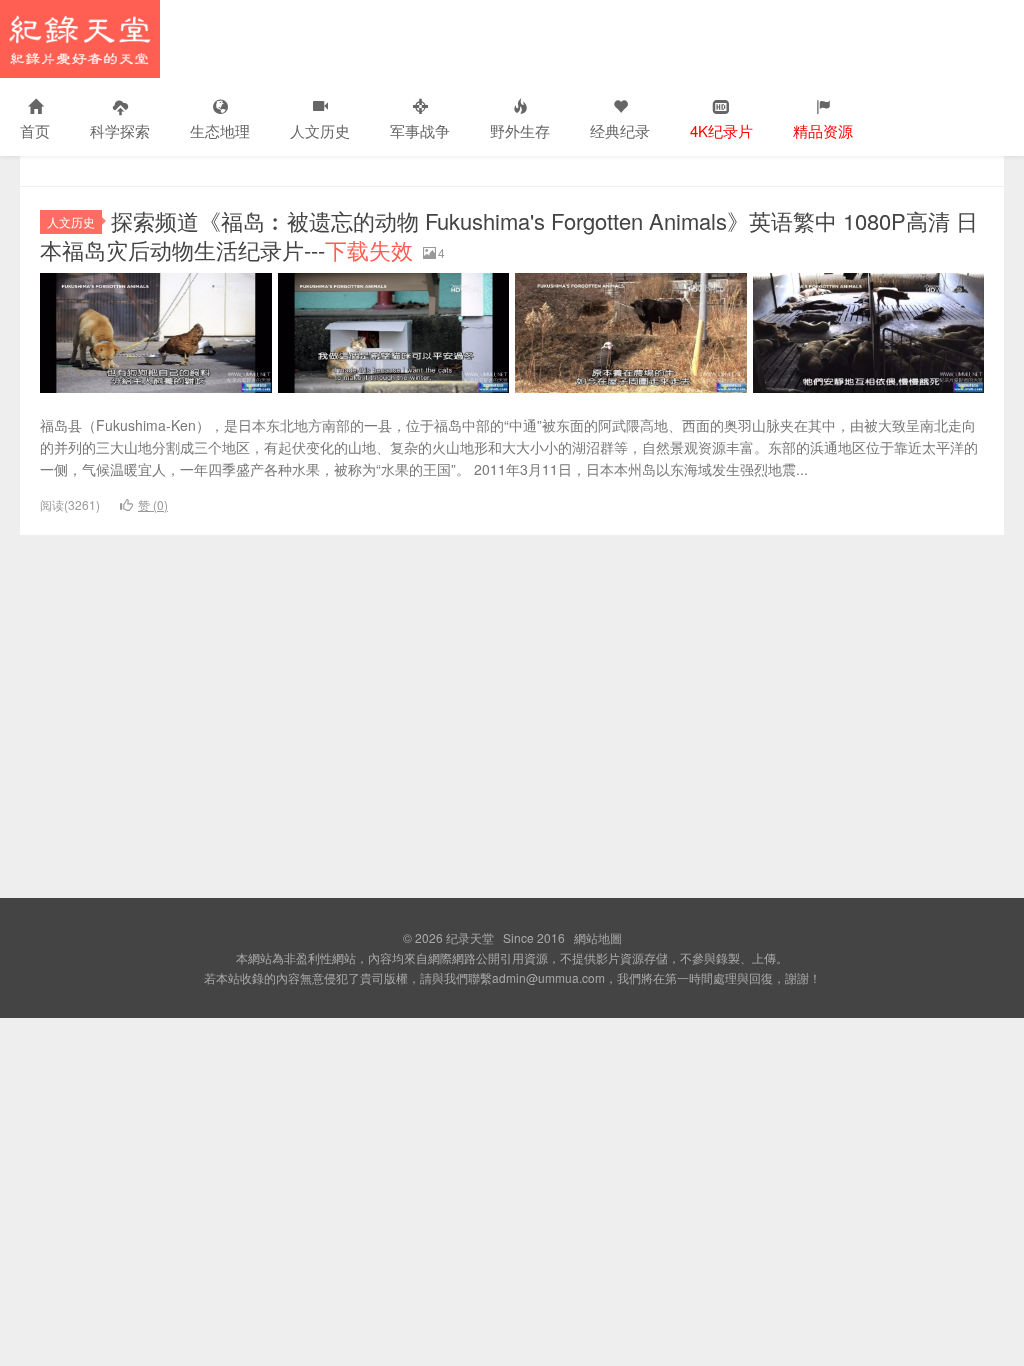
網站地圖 (598, 937)
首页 (35, 130)
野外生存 (520, 130)
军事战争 (420, 130)
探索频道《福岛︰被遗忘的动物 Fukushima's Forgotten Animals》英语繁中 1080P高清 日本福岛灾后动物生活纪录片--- (509, 235)
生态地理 (220, 130)
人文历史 (320, 130)
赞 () (153, 504)
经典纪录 (620, 130)
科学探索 (120, 130)
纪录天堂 (80, 39)
